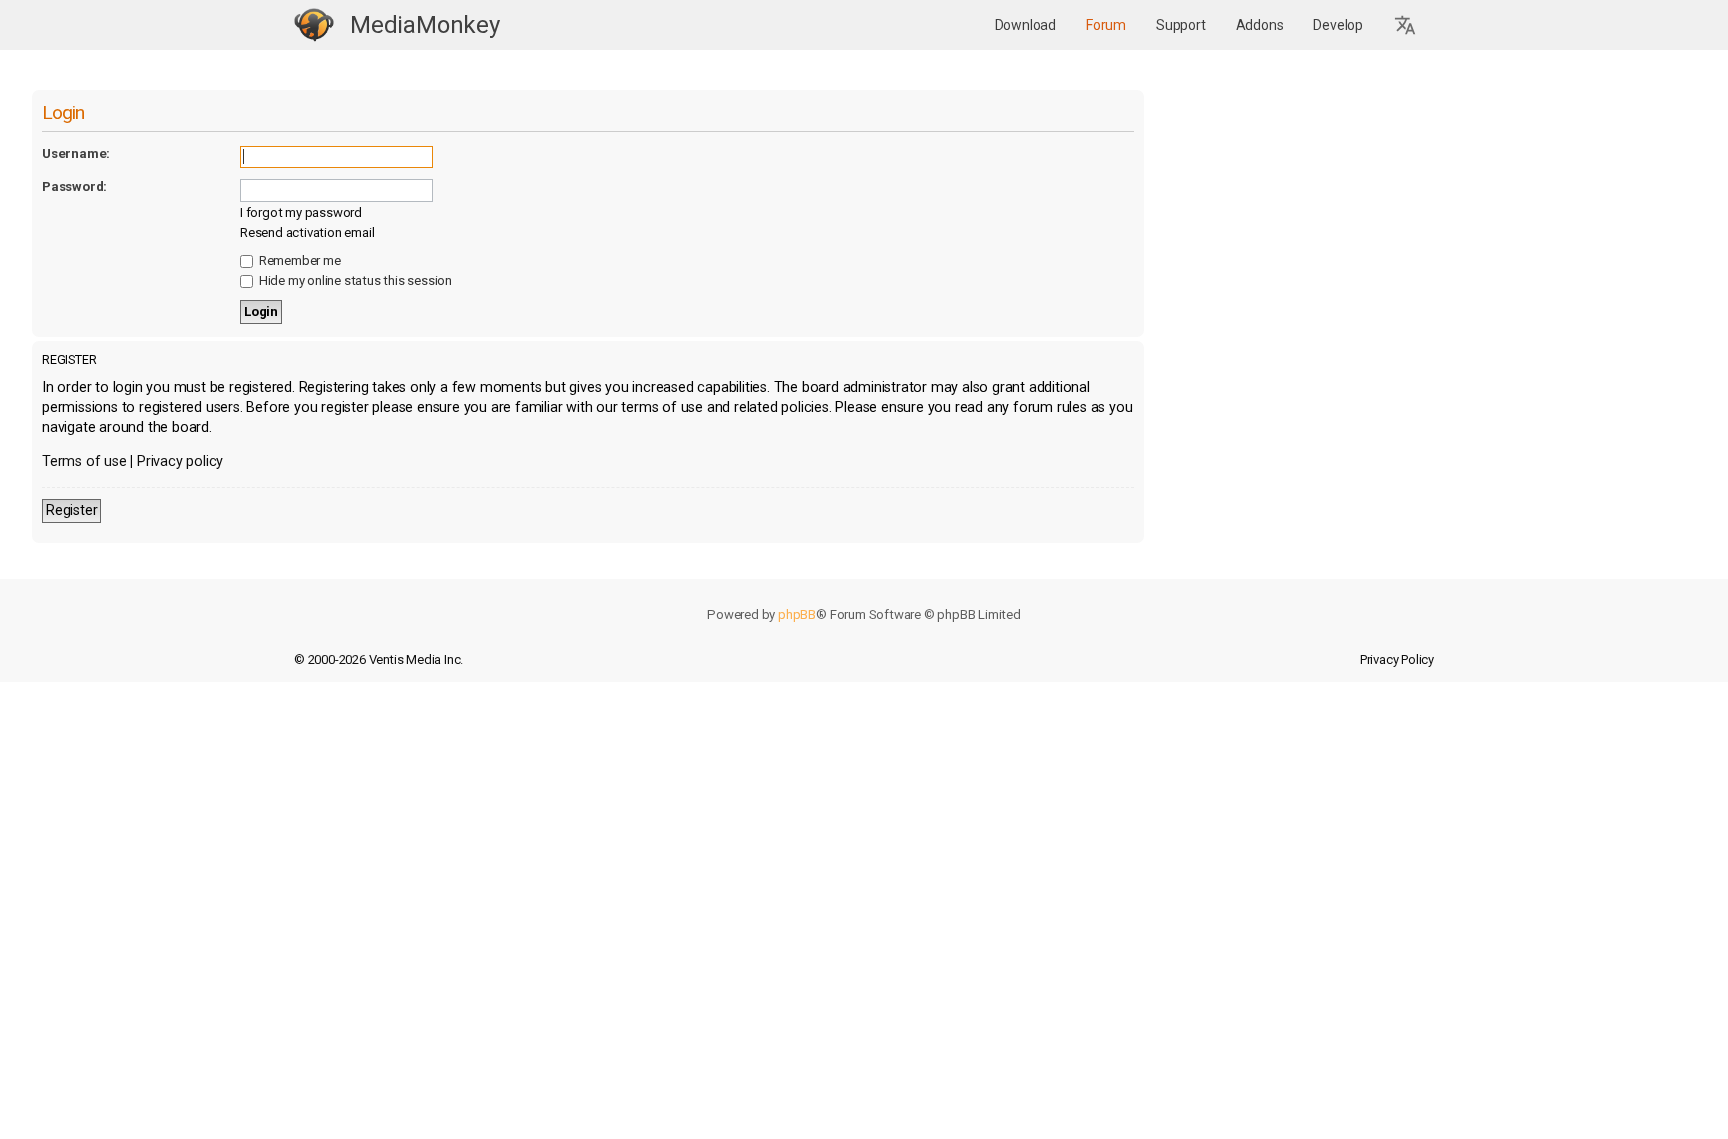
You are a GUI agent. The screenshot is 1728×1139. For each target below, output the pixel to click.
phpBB (797, 614)
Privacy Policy (1397, 659)
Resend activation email (307, 232)
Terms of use (84, 461)
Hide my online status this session (354, 280)
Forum (1106, 25)
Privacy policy (180, 461)
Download (1025, 25)
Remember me (298, 260)
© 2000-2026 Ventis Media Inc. (378, 659)
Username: (76, 153)
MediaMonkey (425, 25)
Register (71, 510)
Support (1181, 25)
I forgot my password (301, 212)
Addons (1260, 25)
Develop (1338, 25)
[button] (1406, 25)
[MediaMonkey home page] (314, 25)
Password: (74, 186)
